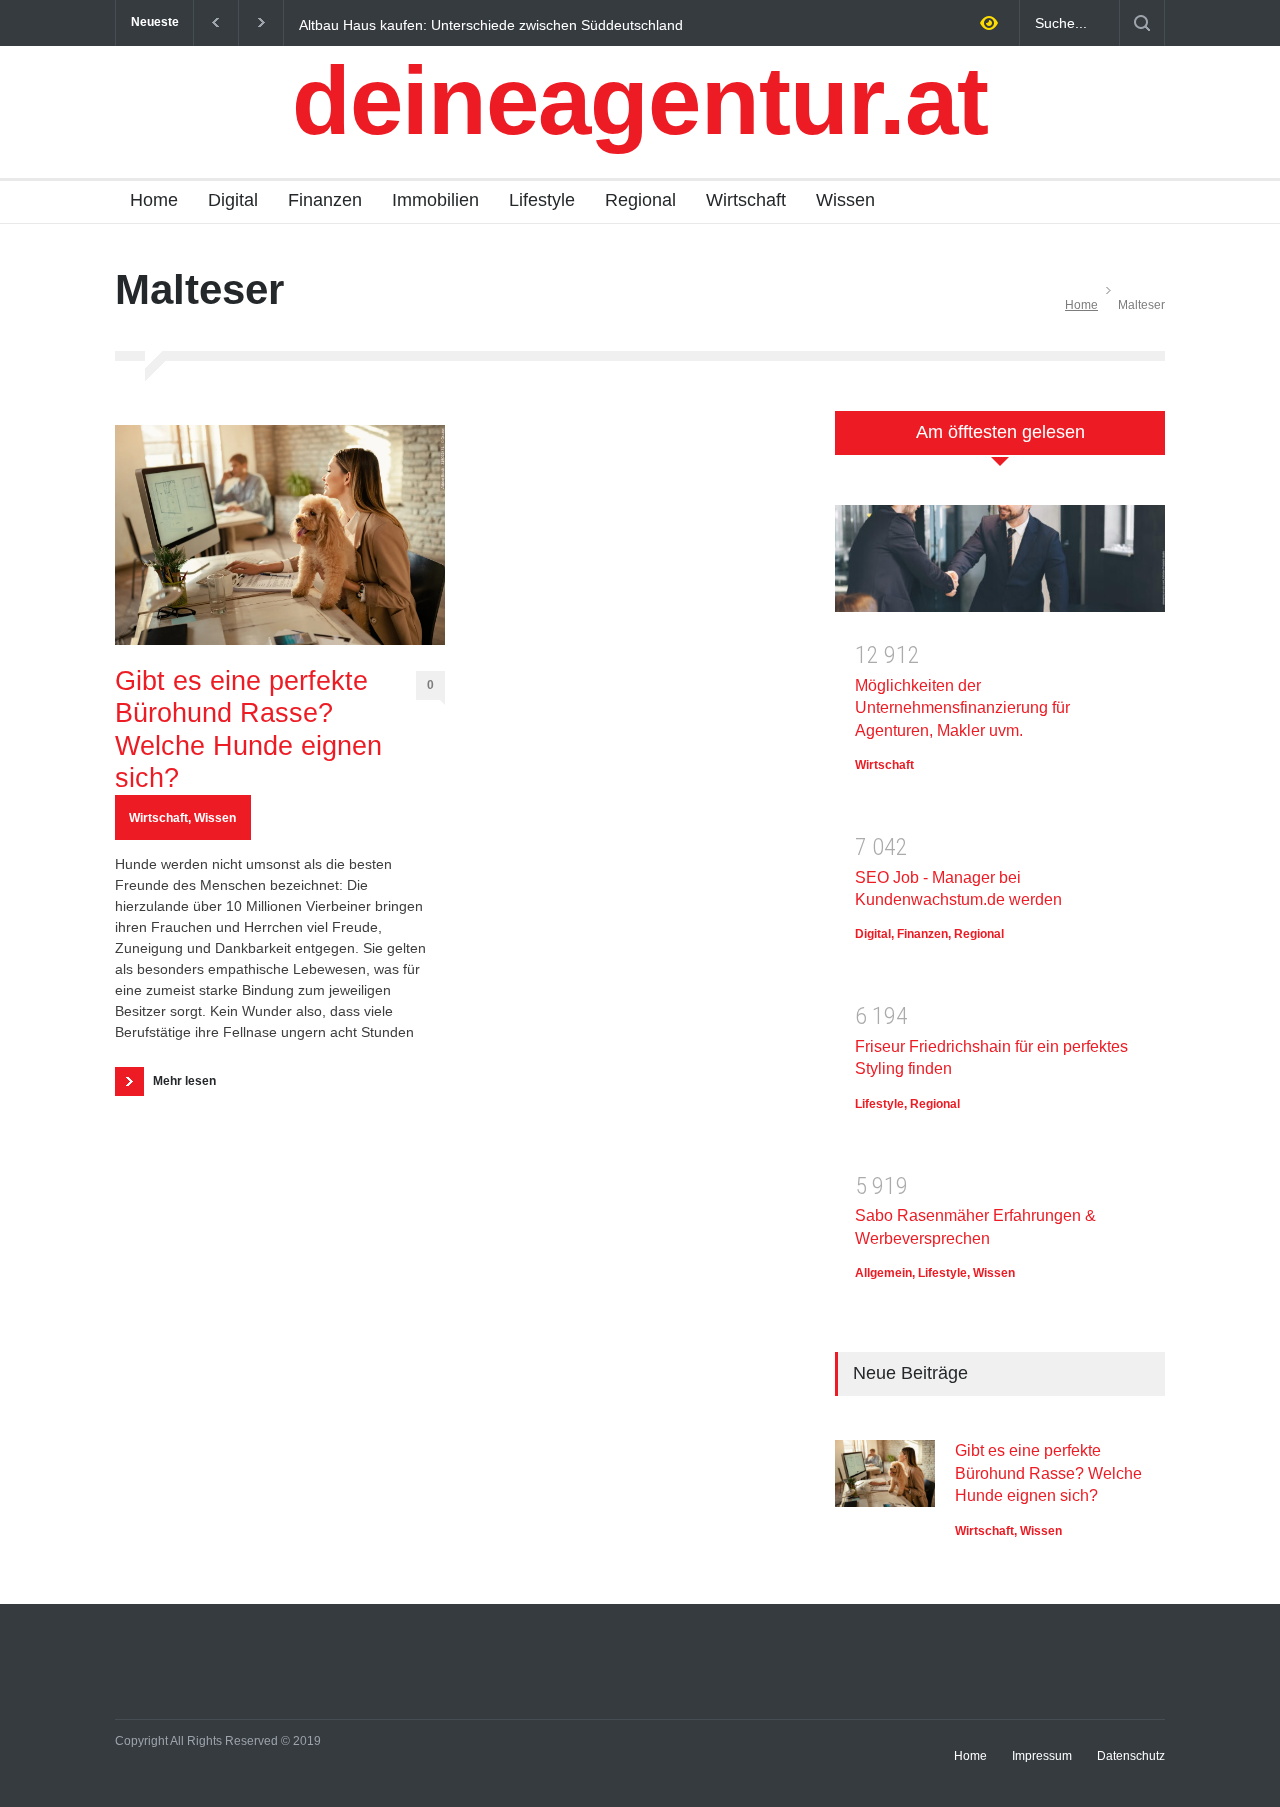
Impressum (1042, 1756)
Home (154, 200)
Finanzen (325, 200)
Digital (233, 200)
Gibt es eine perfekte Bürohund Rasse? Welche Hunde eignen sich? (248, 729)
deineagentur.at (640, 100)
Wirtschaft (746, 200)
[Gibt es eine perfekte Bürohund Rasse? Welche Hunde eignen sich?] (280, 535)
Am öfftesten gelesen (1000, 432)
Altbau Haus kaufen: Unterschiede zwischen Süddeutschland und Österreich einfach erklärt (491, 24)
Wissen (845, 200)
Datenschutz (1131, 1756)
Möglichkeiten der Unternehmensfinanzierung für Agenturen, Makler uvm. (962, 708)
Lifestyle (542, 200)
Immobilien (435, 200)
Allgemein (883, 1273)
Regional (640, 200)
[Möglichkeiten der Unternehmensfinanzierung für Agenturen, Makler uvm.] (1000, 565)
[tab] (1000, 443)
